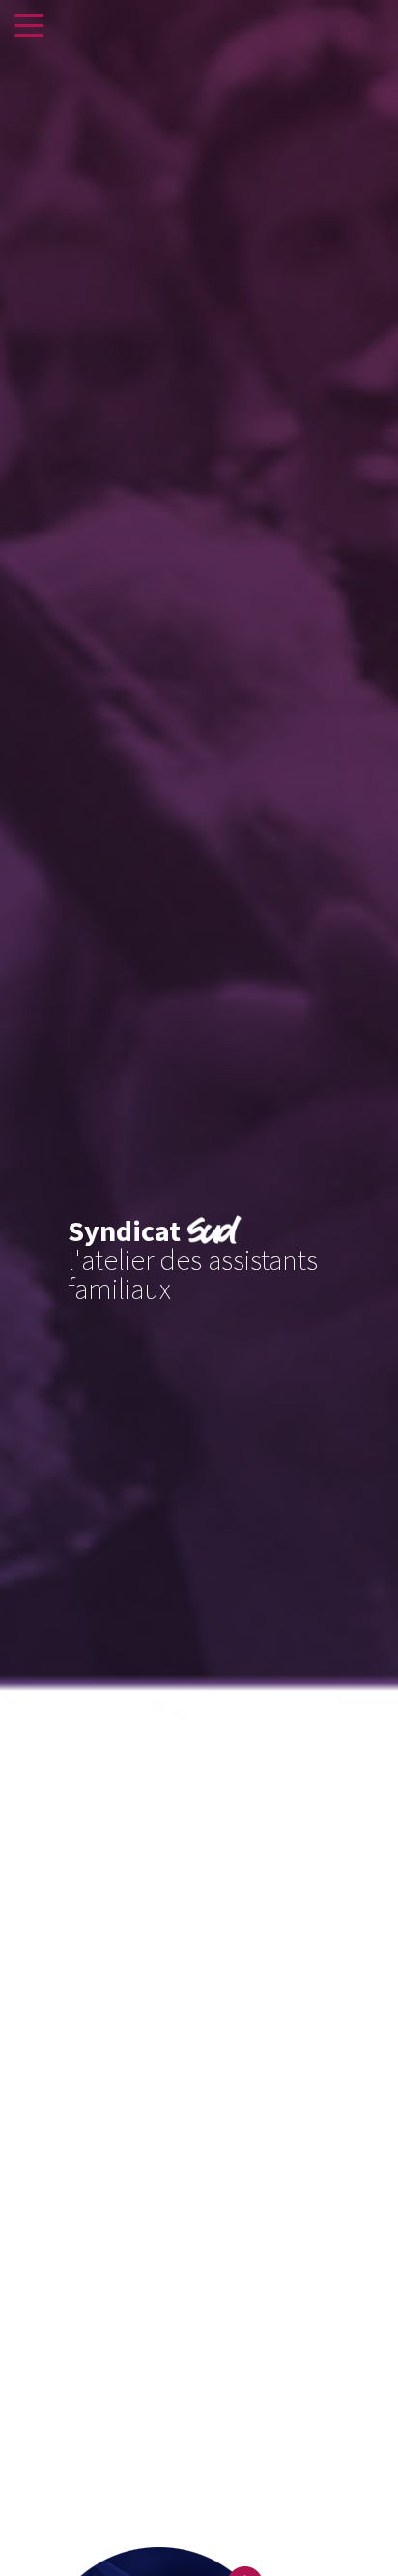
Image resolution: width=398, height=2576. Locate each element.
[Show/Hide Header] (29, 27)
